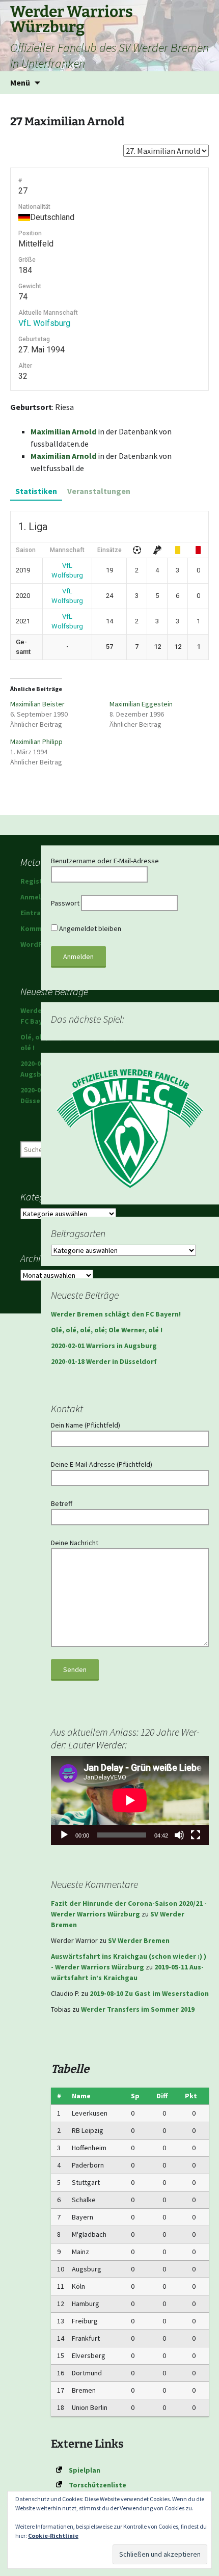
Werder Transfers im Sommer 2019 (138, 2009)
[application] (130, 1800)
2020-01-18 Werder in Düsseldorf (104, 1361)
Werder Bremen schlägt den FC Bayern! (116, 1314)
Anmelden (37, 897)
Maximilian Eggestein (141, 704)
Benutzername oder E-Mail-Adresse (105, 861)
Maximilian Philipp (36, 742)
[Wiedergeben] (64, 1835)
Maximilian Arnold (63, 431)
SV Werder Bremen (139, 1940)
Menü (20, 83)
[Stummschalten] (179, 1835)
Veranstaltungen (99, 491)
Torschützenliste (98, 2485)
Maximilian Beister (37, 704)
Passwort (65, 903)
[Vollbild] (196, 1835)
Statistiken (36, 491)
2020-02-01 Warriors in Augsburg (104, 1346)
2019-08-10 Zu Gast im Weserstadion (149, 1993)
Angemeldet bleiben (89, 928)
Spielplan (85, 2470)
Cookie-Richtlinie (53, 2536)
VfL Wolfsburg (44, 323)
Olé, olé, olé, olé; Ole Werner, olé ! (107, 1330)
